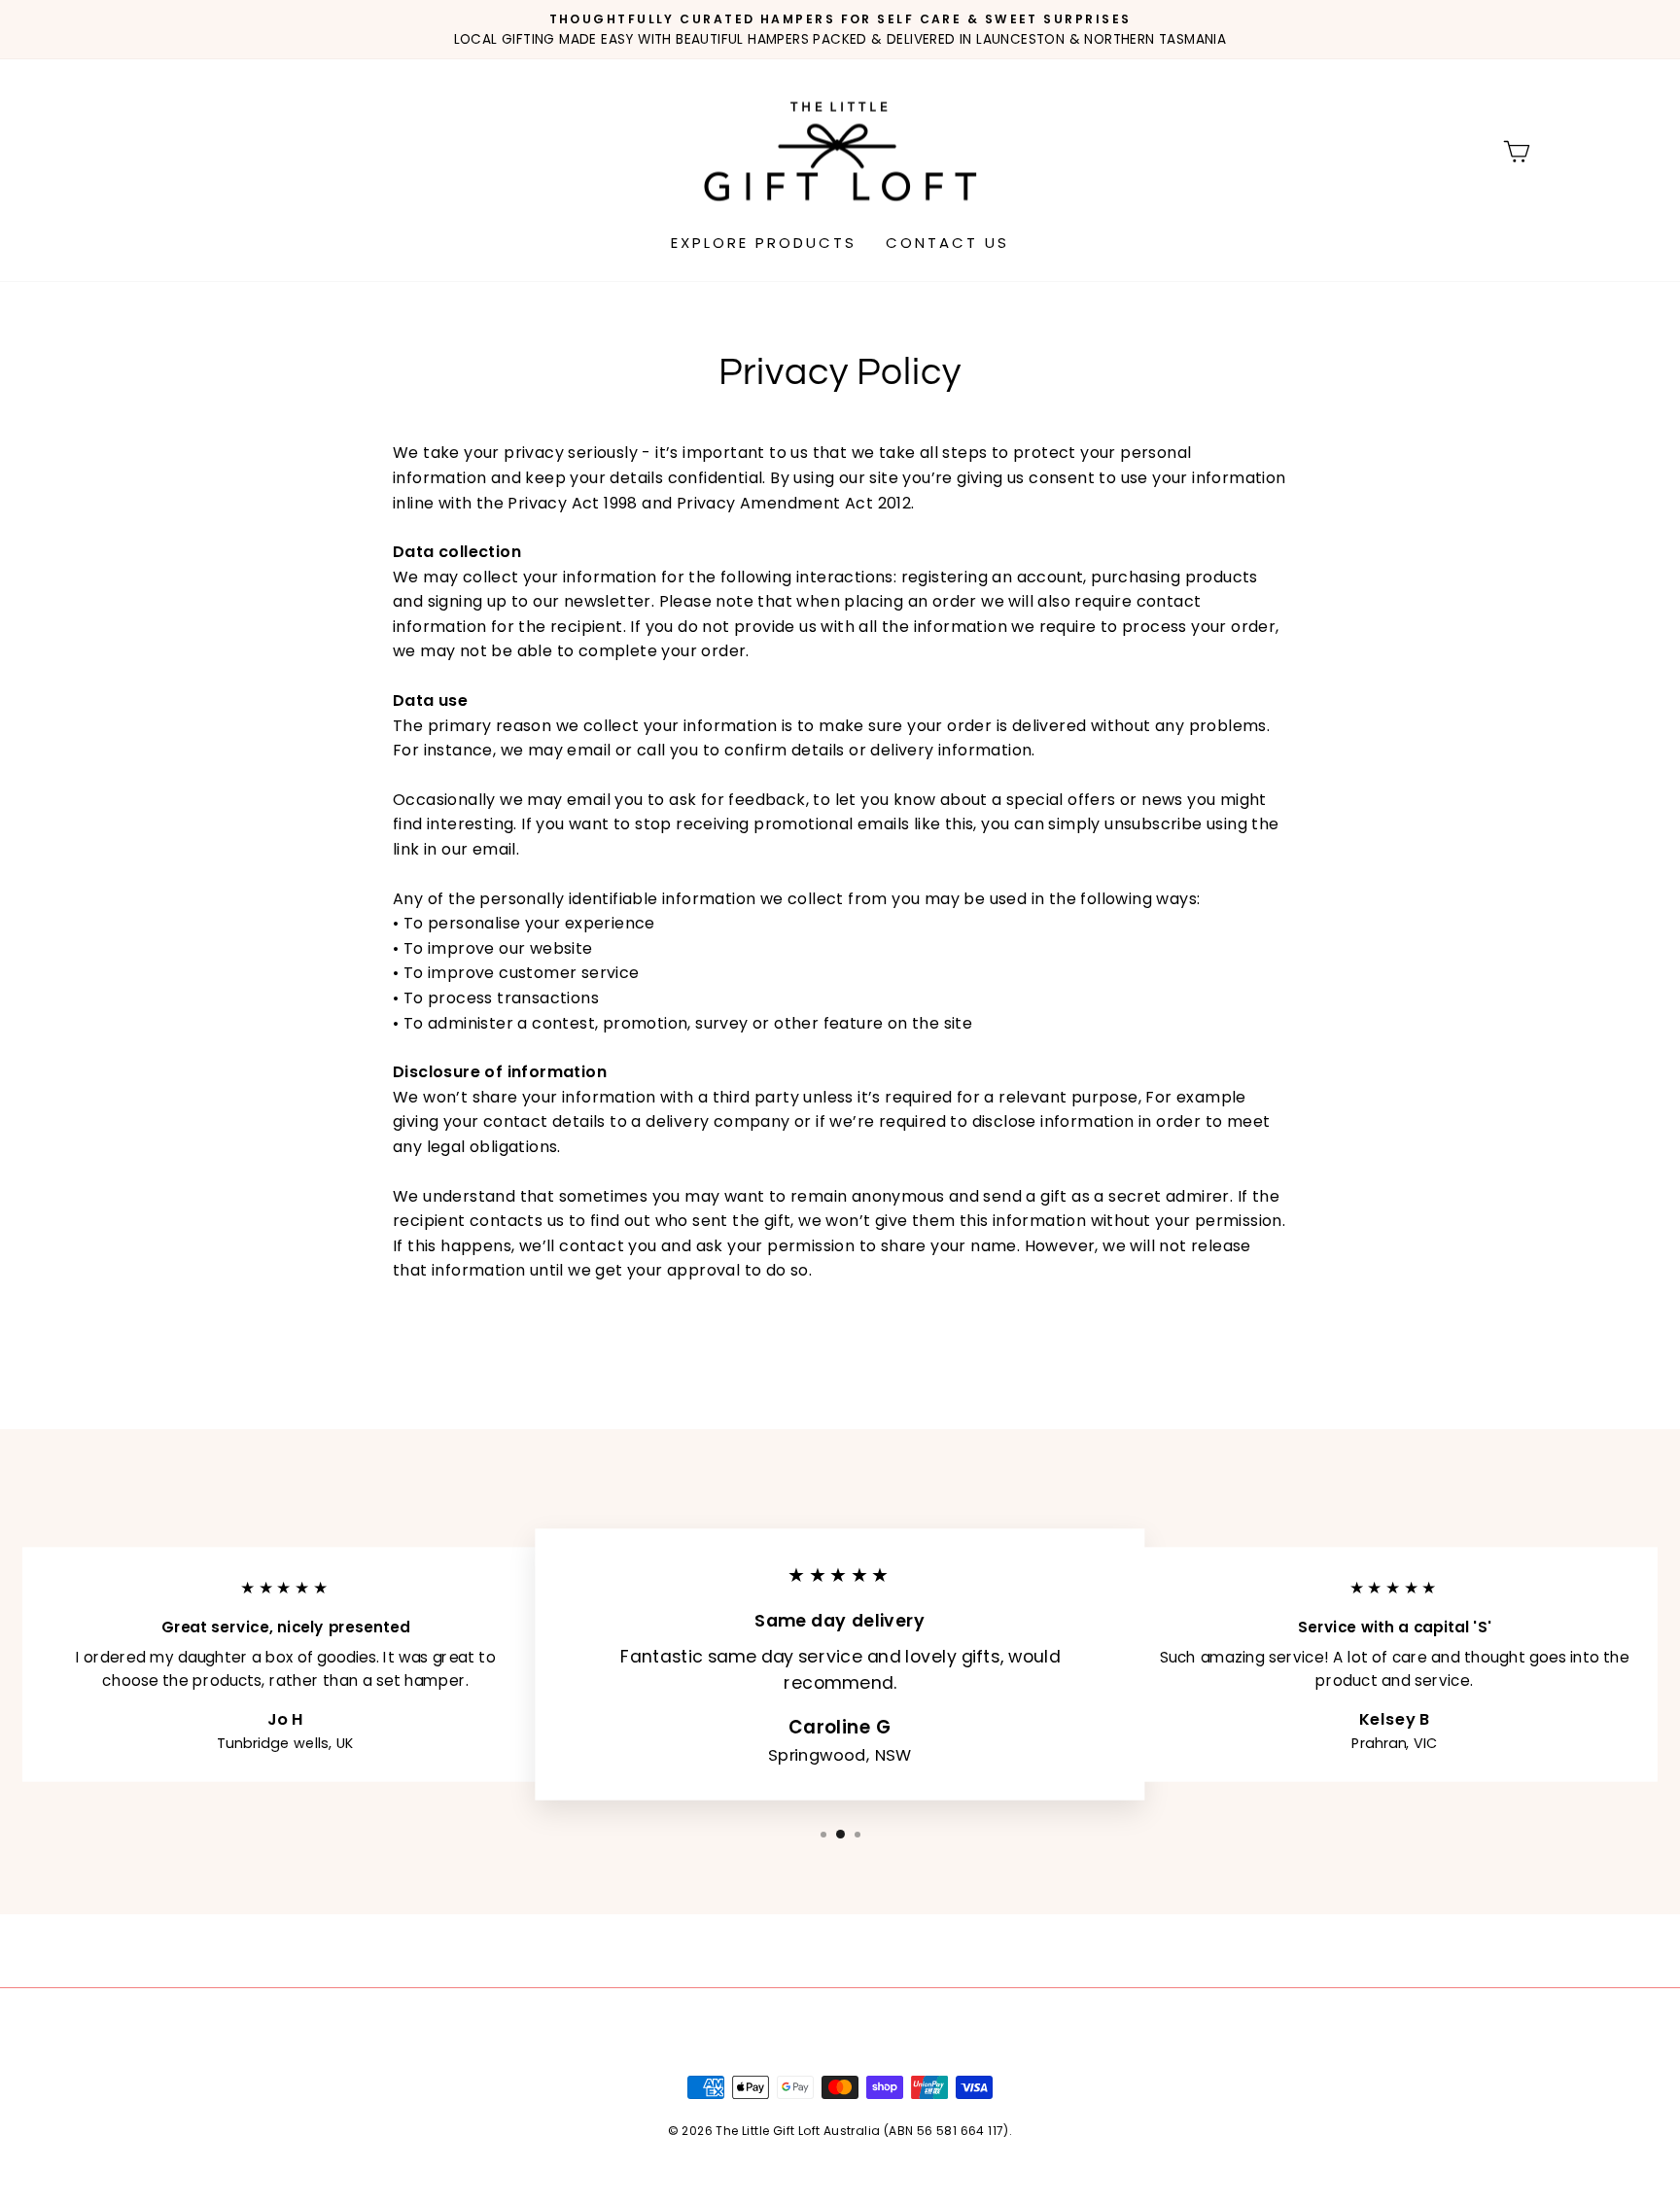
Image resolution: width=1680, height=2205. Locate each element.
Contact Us (947, 243)
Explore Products (764, 243)
